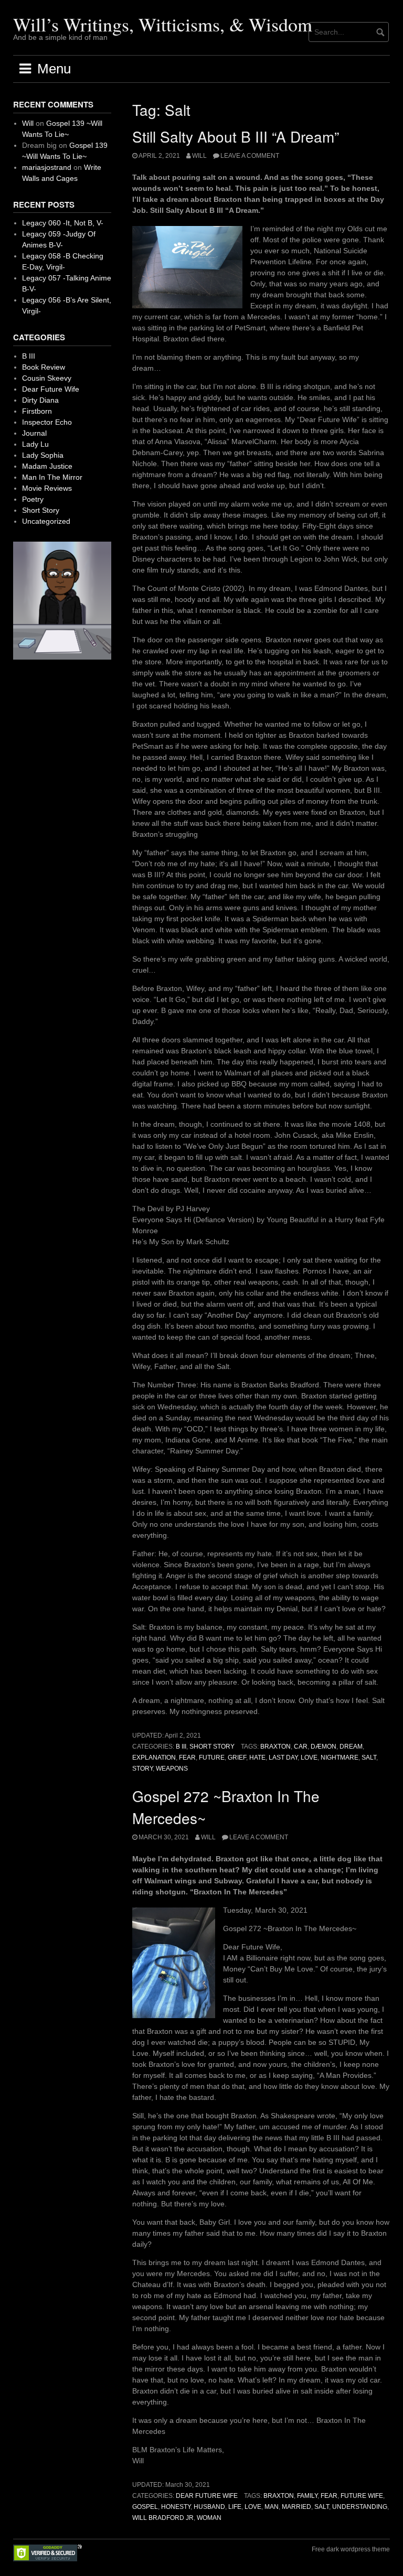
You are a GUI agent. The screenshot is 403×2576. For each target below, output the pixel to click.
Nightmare (340, 1758)
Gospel (145, 2507)
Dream (351, 1747)
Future (212, 1758)
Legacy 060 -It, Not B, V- (63, 223)
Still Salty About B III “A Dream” (236, 136)
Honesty (176, 2507)
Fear (187, 1758)
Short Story (212, 1747)
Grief (237, 1758)
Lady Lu (35, 444)
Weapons (172, 1769)
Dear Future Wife (207, 2496)
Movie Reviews (47, 488)
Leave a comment (250, 156)
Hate (257, 1758)
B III (181, 1747)
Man (272, 2507)
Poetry (33, 499)
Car (301, 1747)
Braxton (275, 1747)
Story (142, 1769)
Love (309, 1758)
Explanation (154, 1758)
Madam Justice (47, 466)
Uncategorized (46, 521)
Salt (369, 1758)
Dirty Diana (40, 400)
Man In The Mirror (52, 477)
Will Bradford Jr (163, 2518)
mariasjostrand (47, 167)
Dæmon (324, 1747)
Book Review (44, 367)
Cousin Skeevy (47, 378)
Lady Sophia (43, 455)
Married (296, 2507)
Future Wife (362, 2496)
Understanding (360, 2507)
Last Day (283, 1758)
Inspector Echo (47, 422)
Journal (34, 433)
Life (235, 2507)
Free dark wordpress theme (351, 2549)
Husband (209, 2507)
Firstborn (37, 411)
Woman (209, 2518)
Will (199, 156)
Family (307, 2496)
